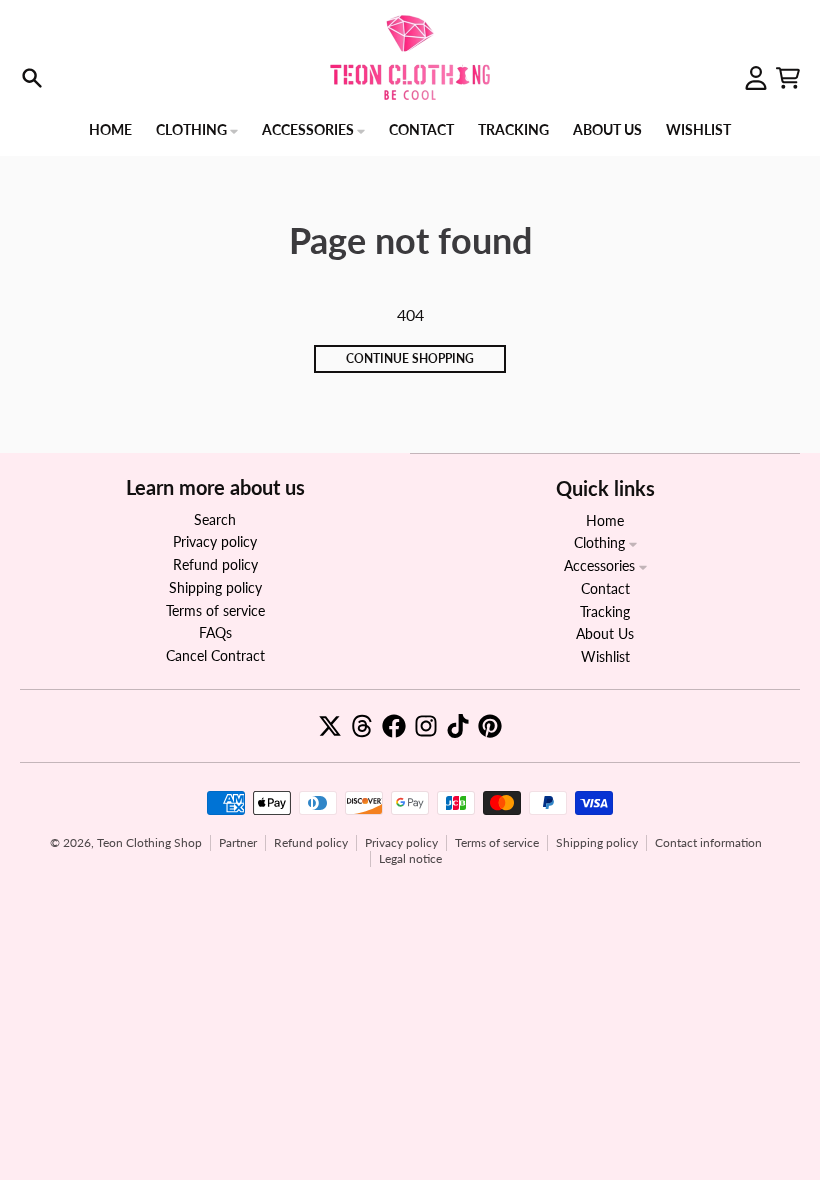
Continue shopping (410, 358)
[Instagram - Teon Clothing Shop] (426, 726)
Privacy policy (401, 842)
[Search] (32, 78)
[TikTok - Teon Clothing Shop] (458, 726)
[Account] (756, 78)
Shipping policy (597, 842)
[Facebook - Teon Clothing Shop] (394, 726)
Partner (238, 842)
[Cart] (788, 78)
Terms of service (497, 842)
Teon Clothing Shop (149, 842)
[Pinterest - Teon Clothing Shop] (490, 726)
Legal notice (410, 858)
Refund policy (311, 842)
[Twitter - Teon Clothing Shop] (330, 726)
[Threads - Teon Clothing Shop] (362, 726)
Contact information (708, 842)
